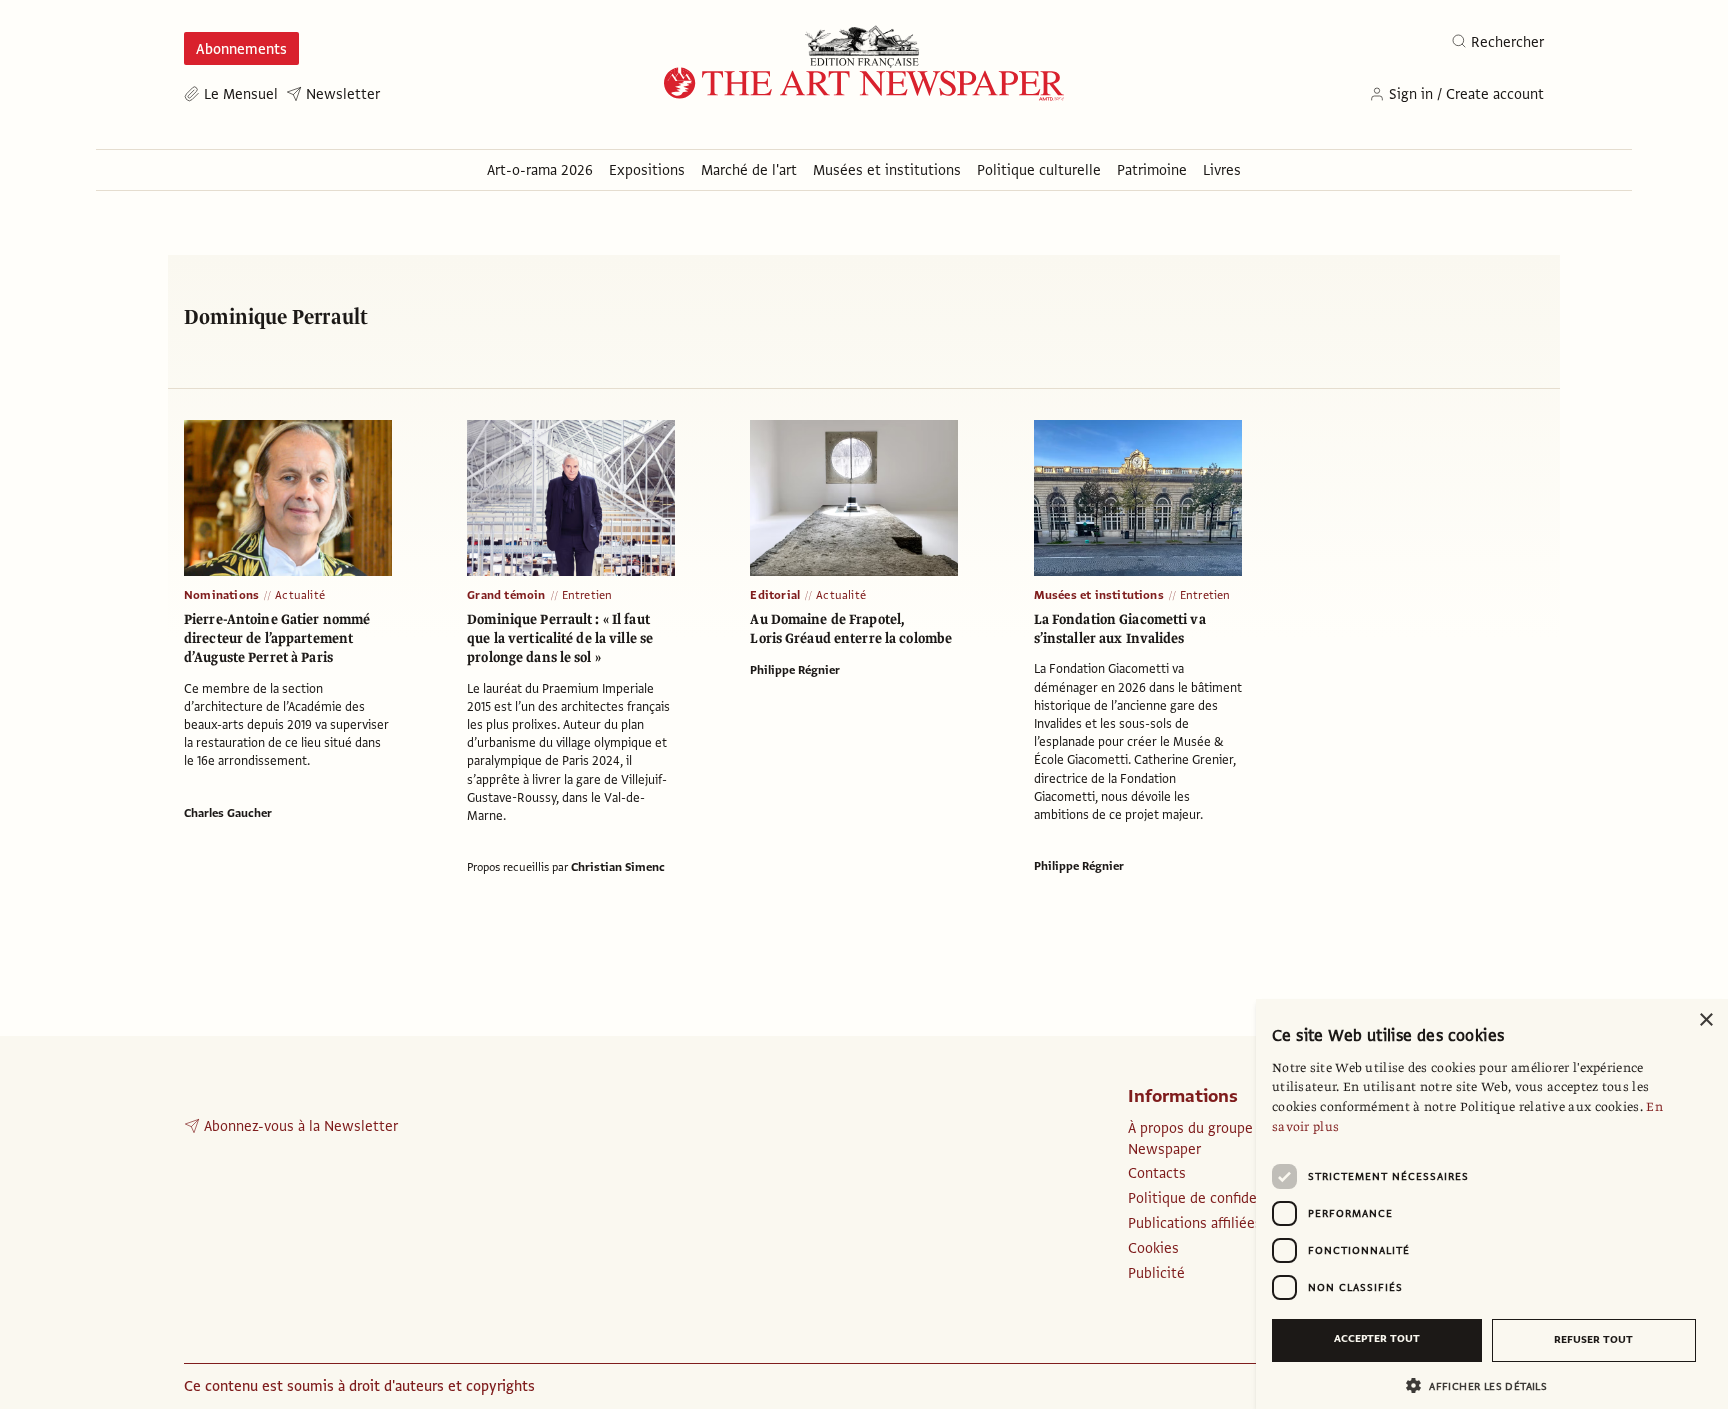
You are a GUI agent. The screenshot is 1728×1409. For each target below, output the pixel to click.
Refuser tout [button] (1593, 1339)
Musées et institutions (1099, 595)
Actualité (300, 595)
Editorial (775, 595)
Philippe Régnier (795, 670)
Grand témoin (506, 595)
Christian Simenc (618, 867)
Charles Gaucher (228, 813)
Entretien (587, 595)
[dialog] (1492, 1204)
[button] (1484, 1385)
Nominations (221, 595)
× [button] (1705, 1020)
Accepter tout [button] (1377, 1338)
